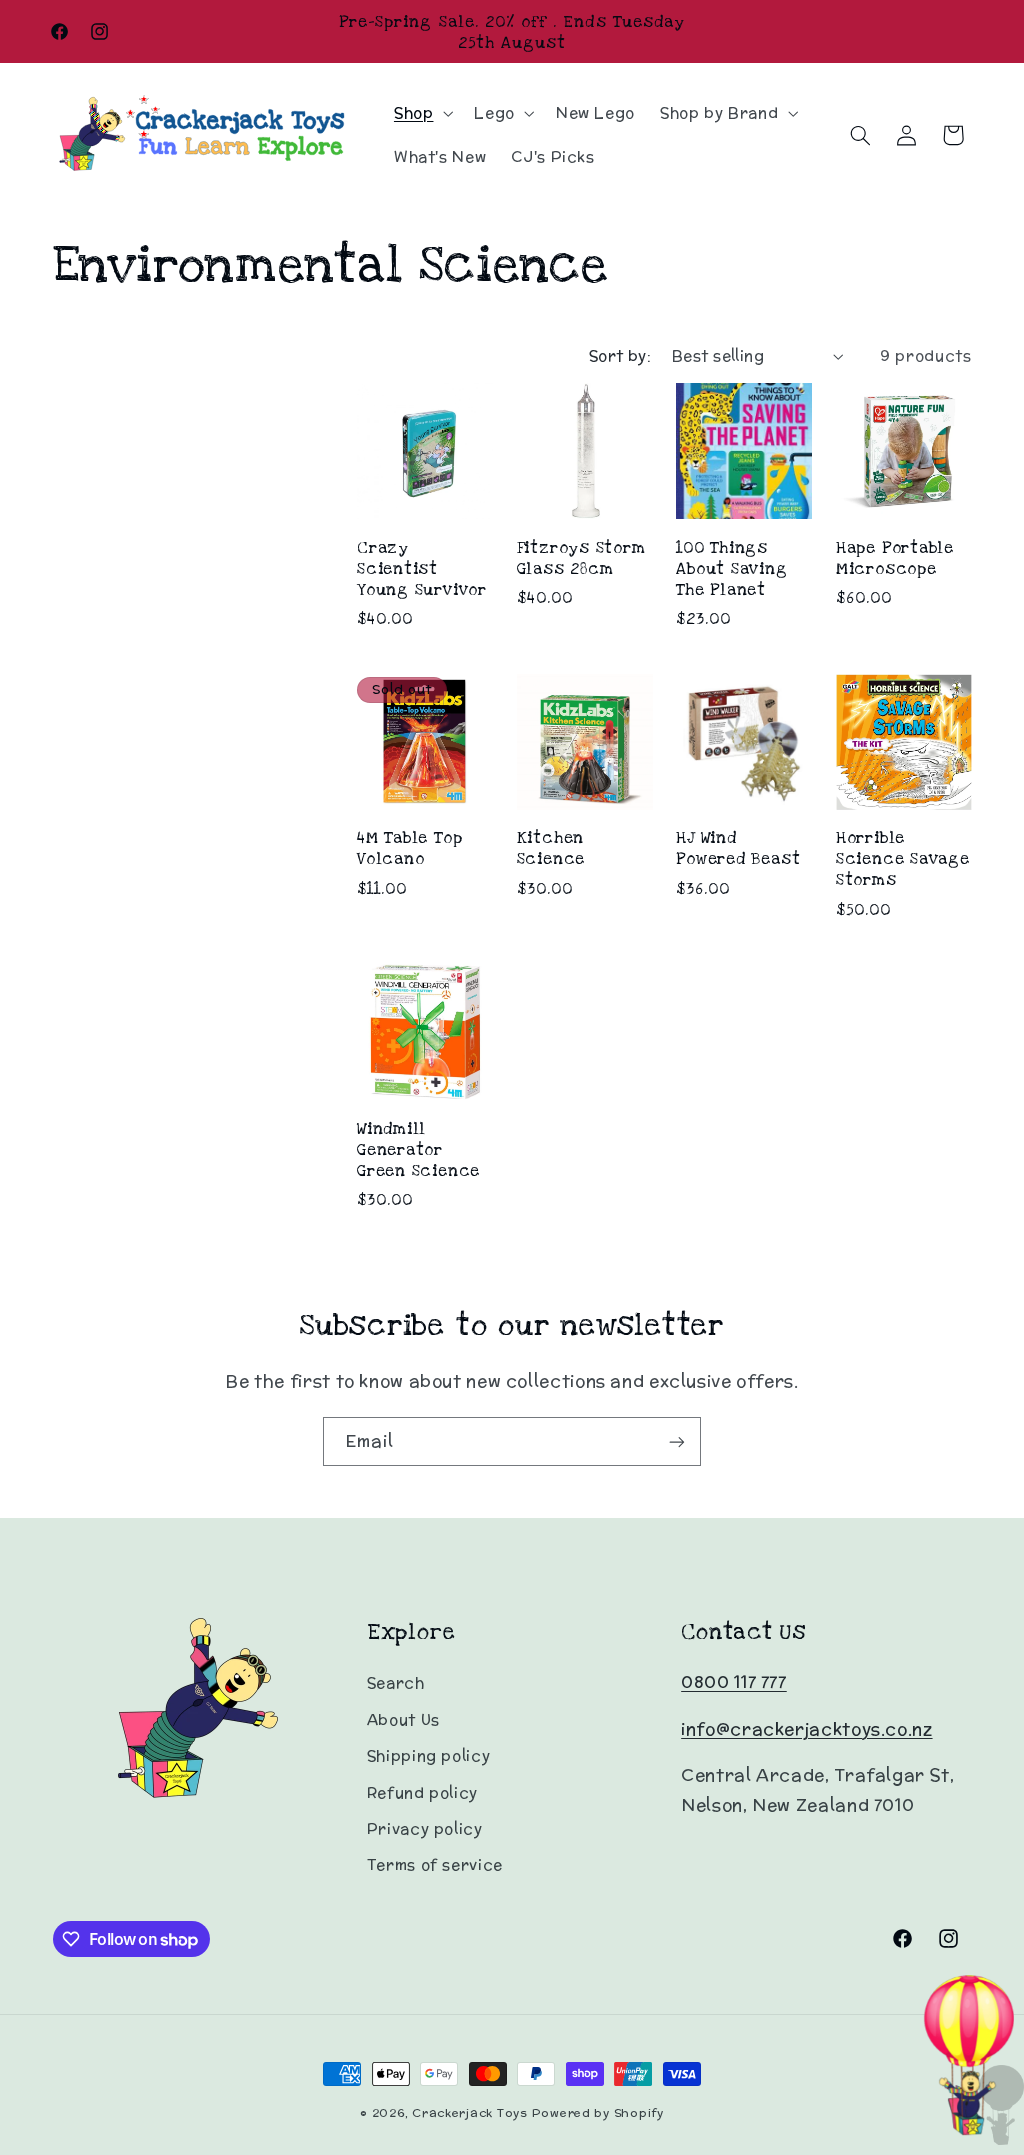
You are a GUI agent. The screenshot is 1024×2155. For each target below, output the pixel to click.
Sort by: (620, 355)
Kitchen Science (551, 848)
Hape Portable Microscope (895, 558)
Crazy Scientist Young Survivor (422, 568)
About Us (403, 1719)
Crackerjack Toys (470, 2113)
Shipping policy (428, 1755)
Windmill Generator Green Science (418, 1149)
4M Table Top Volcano (409, 848)
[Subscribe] (677, 1441)
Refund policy (422, 1792)
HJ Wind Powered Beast (738, 848)
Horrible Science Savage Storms (903, 858)
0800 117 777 (734, 1682)
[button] (421, 113)
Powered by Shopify (598, 2113)
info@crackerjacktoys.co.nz (806, 1729)
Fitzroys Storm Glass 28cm (581, 558)
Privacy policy (425, 1828)
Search (396, 1682)
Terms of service (435, 1864)
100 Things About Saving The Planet (731, 568)
